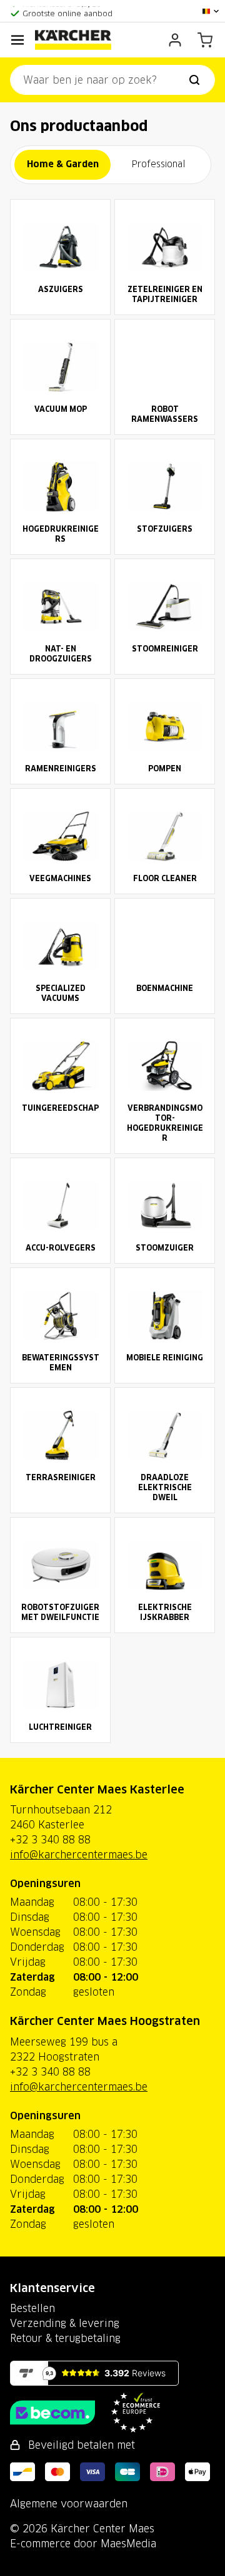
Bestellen (32, 2308)
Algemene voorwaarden (69, 2504)
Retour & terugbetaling (65, 2338)
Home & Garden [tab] (63, 164)
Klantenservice (52, 2288)
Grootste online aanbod (67, 11)
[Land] (211, 11)
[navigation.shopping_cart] (205, 40)
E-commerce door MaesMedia (83, 2544)
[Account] (175, 40)
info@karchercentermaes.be (79, 1855)
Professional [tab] (159, 164)
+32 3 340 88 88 (50, 1840)
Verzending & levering (65, 2323)
